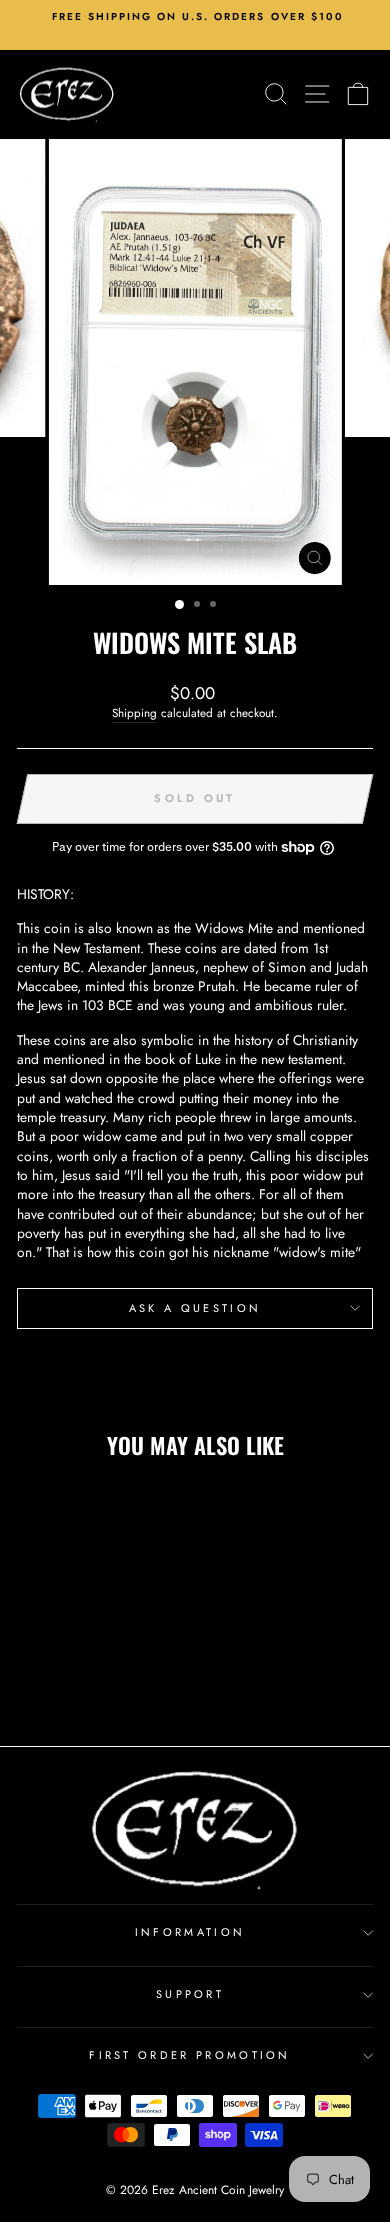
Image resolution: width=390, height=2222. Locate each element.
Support (190, 1994)
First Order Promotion (190, 2055)
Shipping (134, 713)
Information (190, 1932)
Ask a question (195, 1308)
